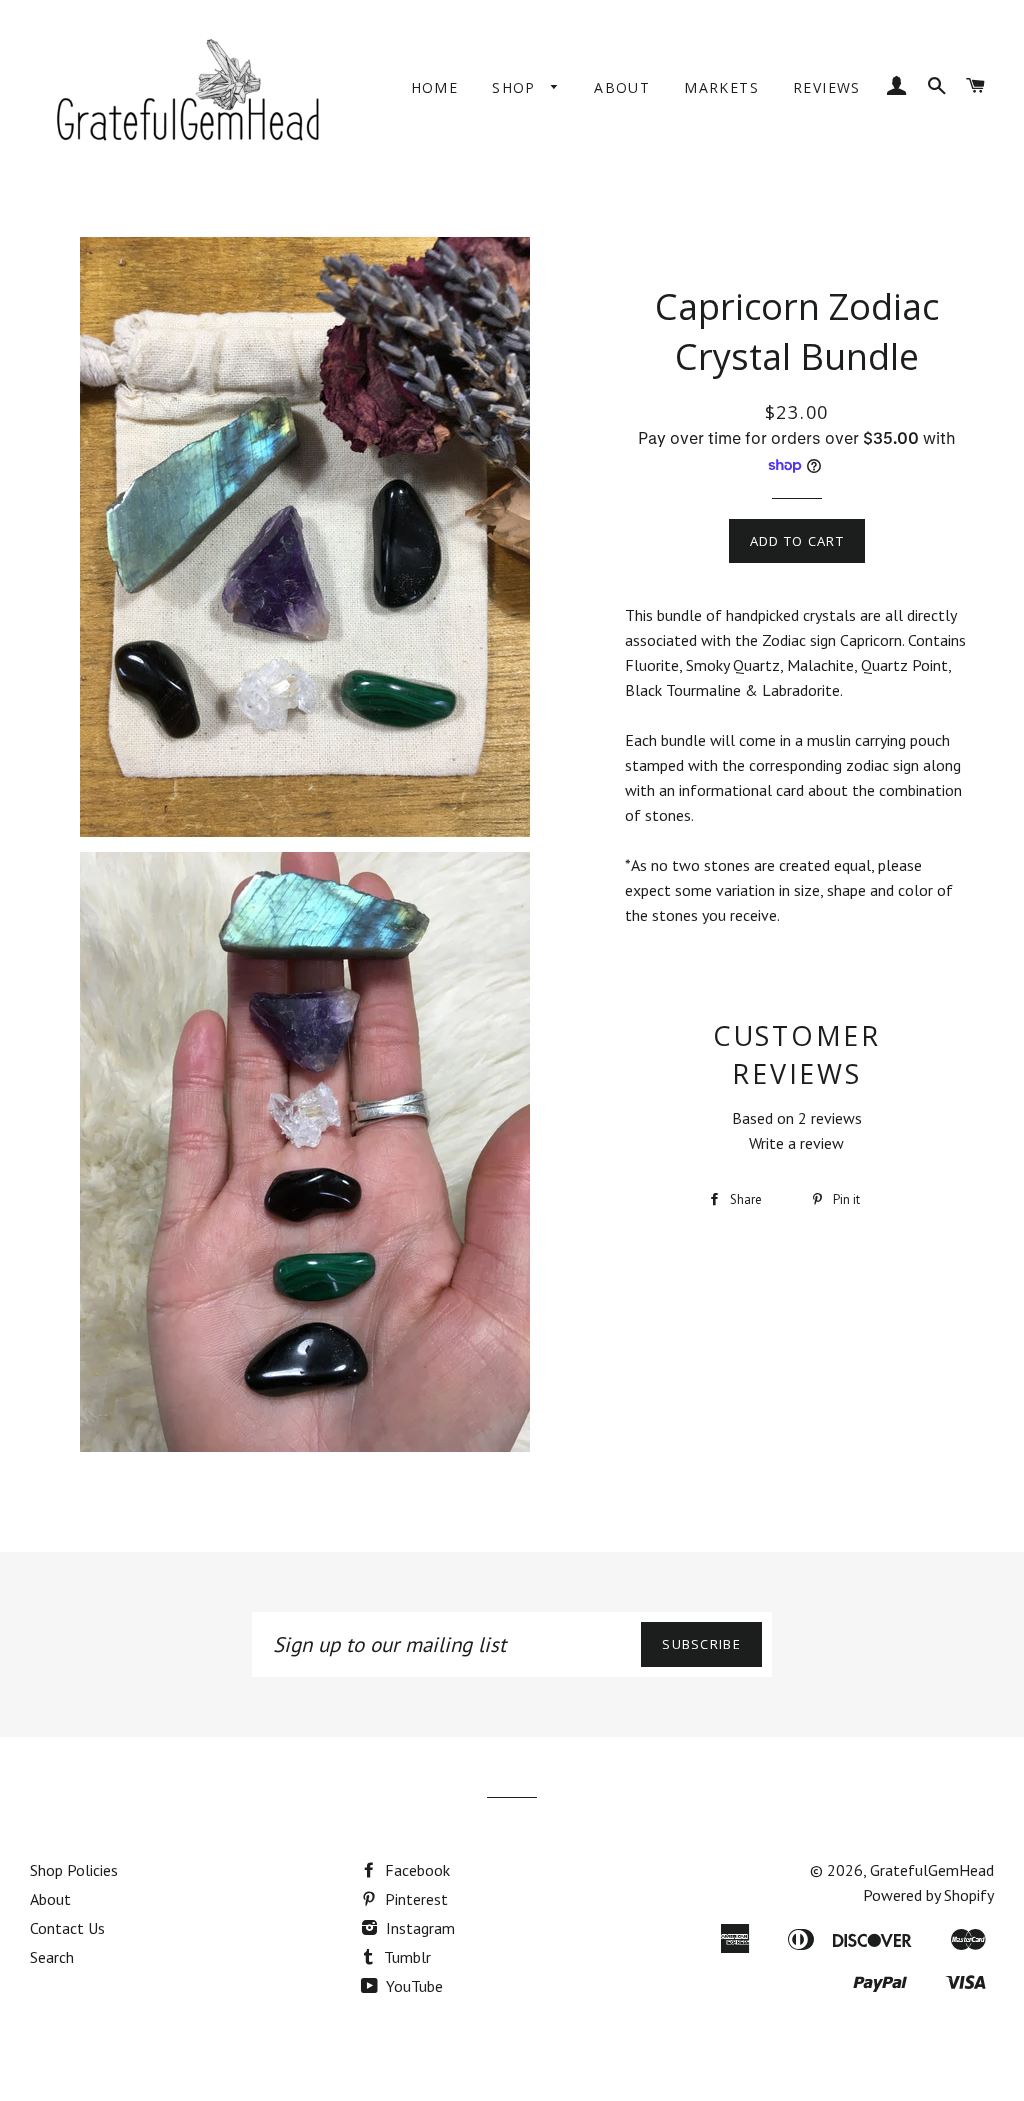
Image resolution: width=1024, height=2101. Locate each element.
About (622, 87)
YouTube (412, 1986)
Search (52, 1957)
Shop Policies (74, 1870)
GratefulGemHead (932, 1870)
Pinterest (414, 1899)
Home (435, 87)
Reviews (827, 87)
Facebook (415, 1870)
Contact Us (67, 1928)
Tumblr (405, 1957)
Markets (721, 87)
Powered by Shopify (928, 1895)
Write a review (796, 1143)
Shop (516, 87)
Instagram (418, 1928)
